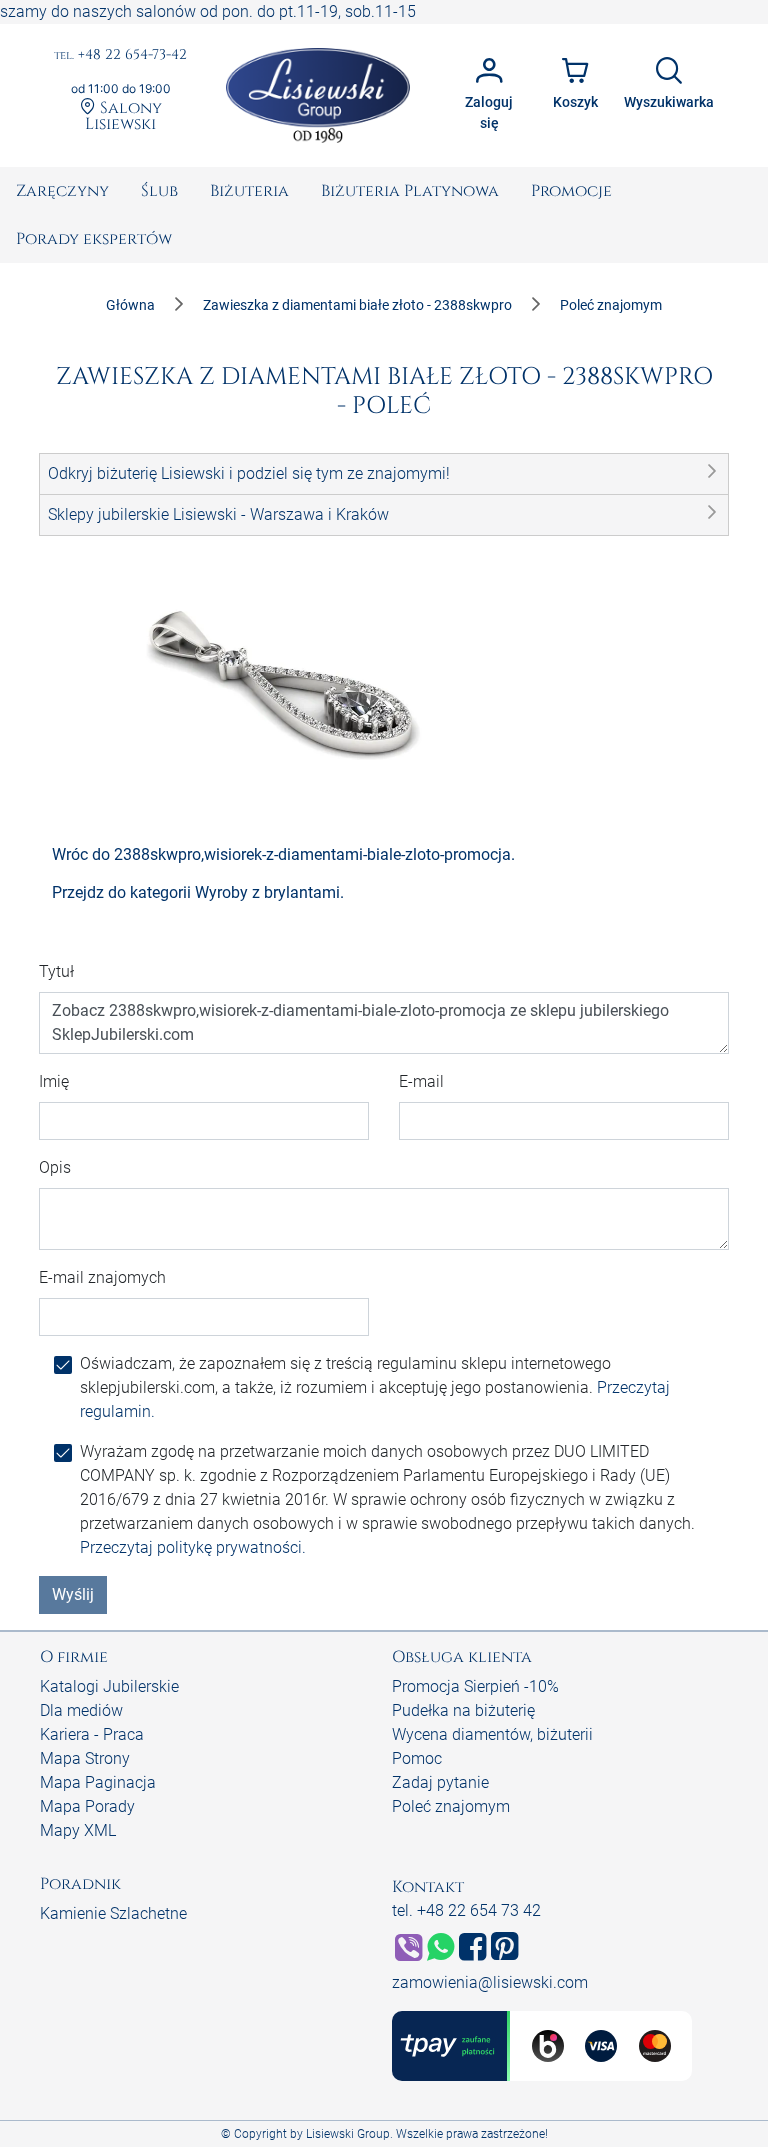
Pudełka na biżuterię (463, 1710)
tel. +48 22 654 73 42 (466, 1910)
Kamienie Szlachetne (113, 1913)
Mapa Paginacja (98, 1782)
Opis (55, 1167)
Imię (54, 1081)
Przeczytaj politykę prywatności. (193, 1547)
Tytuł (56, 971)
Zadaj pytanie (440, 1782)
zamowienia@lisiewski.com (490, 1982)
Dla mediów (81, 1710)
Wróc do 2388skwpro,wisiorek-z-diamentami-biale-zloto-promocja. (283, 854)
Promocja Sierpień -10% (475, 1686)
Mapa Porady (87, 1806)
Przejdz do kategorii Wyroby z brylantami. (198, 892)
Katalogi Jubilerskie (109, 1686)
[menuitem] (62, 191)
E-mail (421, 1081)
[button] (384, 474)
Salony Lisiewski (123, 115)
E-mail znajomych (102, 1277)
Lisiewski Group (348, 2134)
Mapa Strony (85, 1758)
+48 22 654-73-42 (120, 55)
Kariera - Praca (92, 1734)
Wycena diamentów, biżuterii (492, 1734)
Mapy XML (78, 1830)
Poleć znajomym (451, 1806)
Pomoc (417, 1758)
